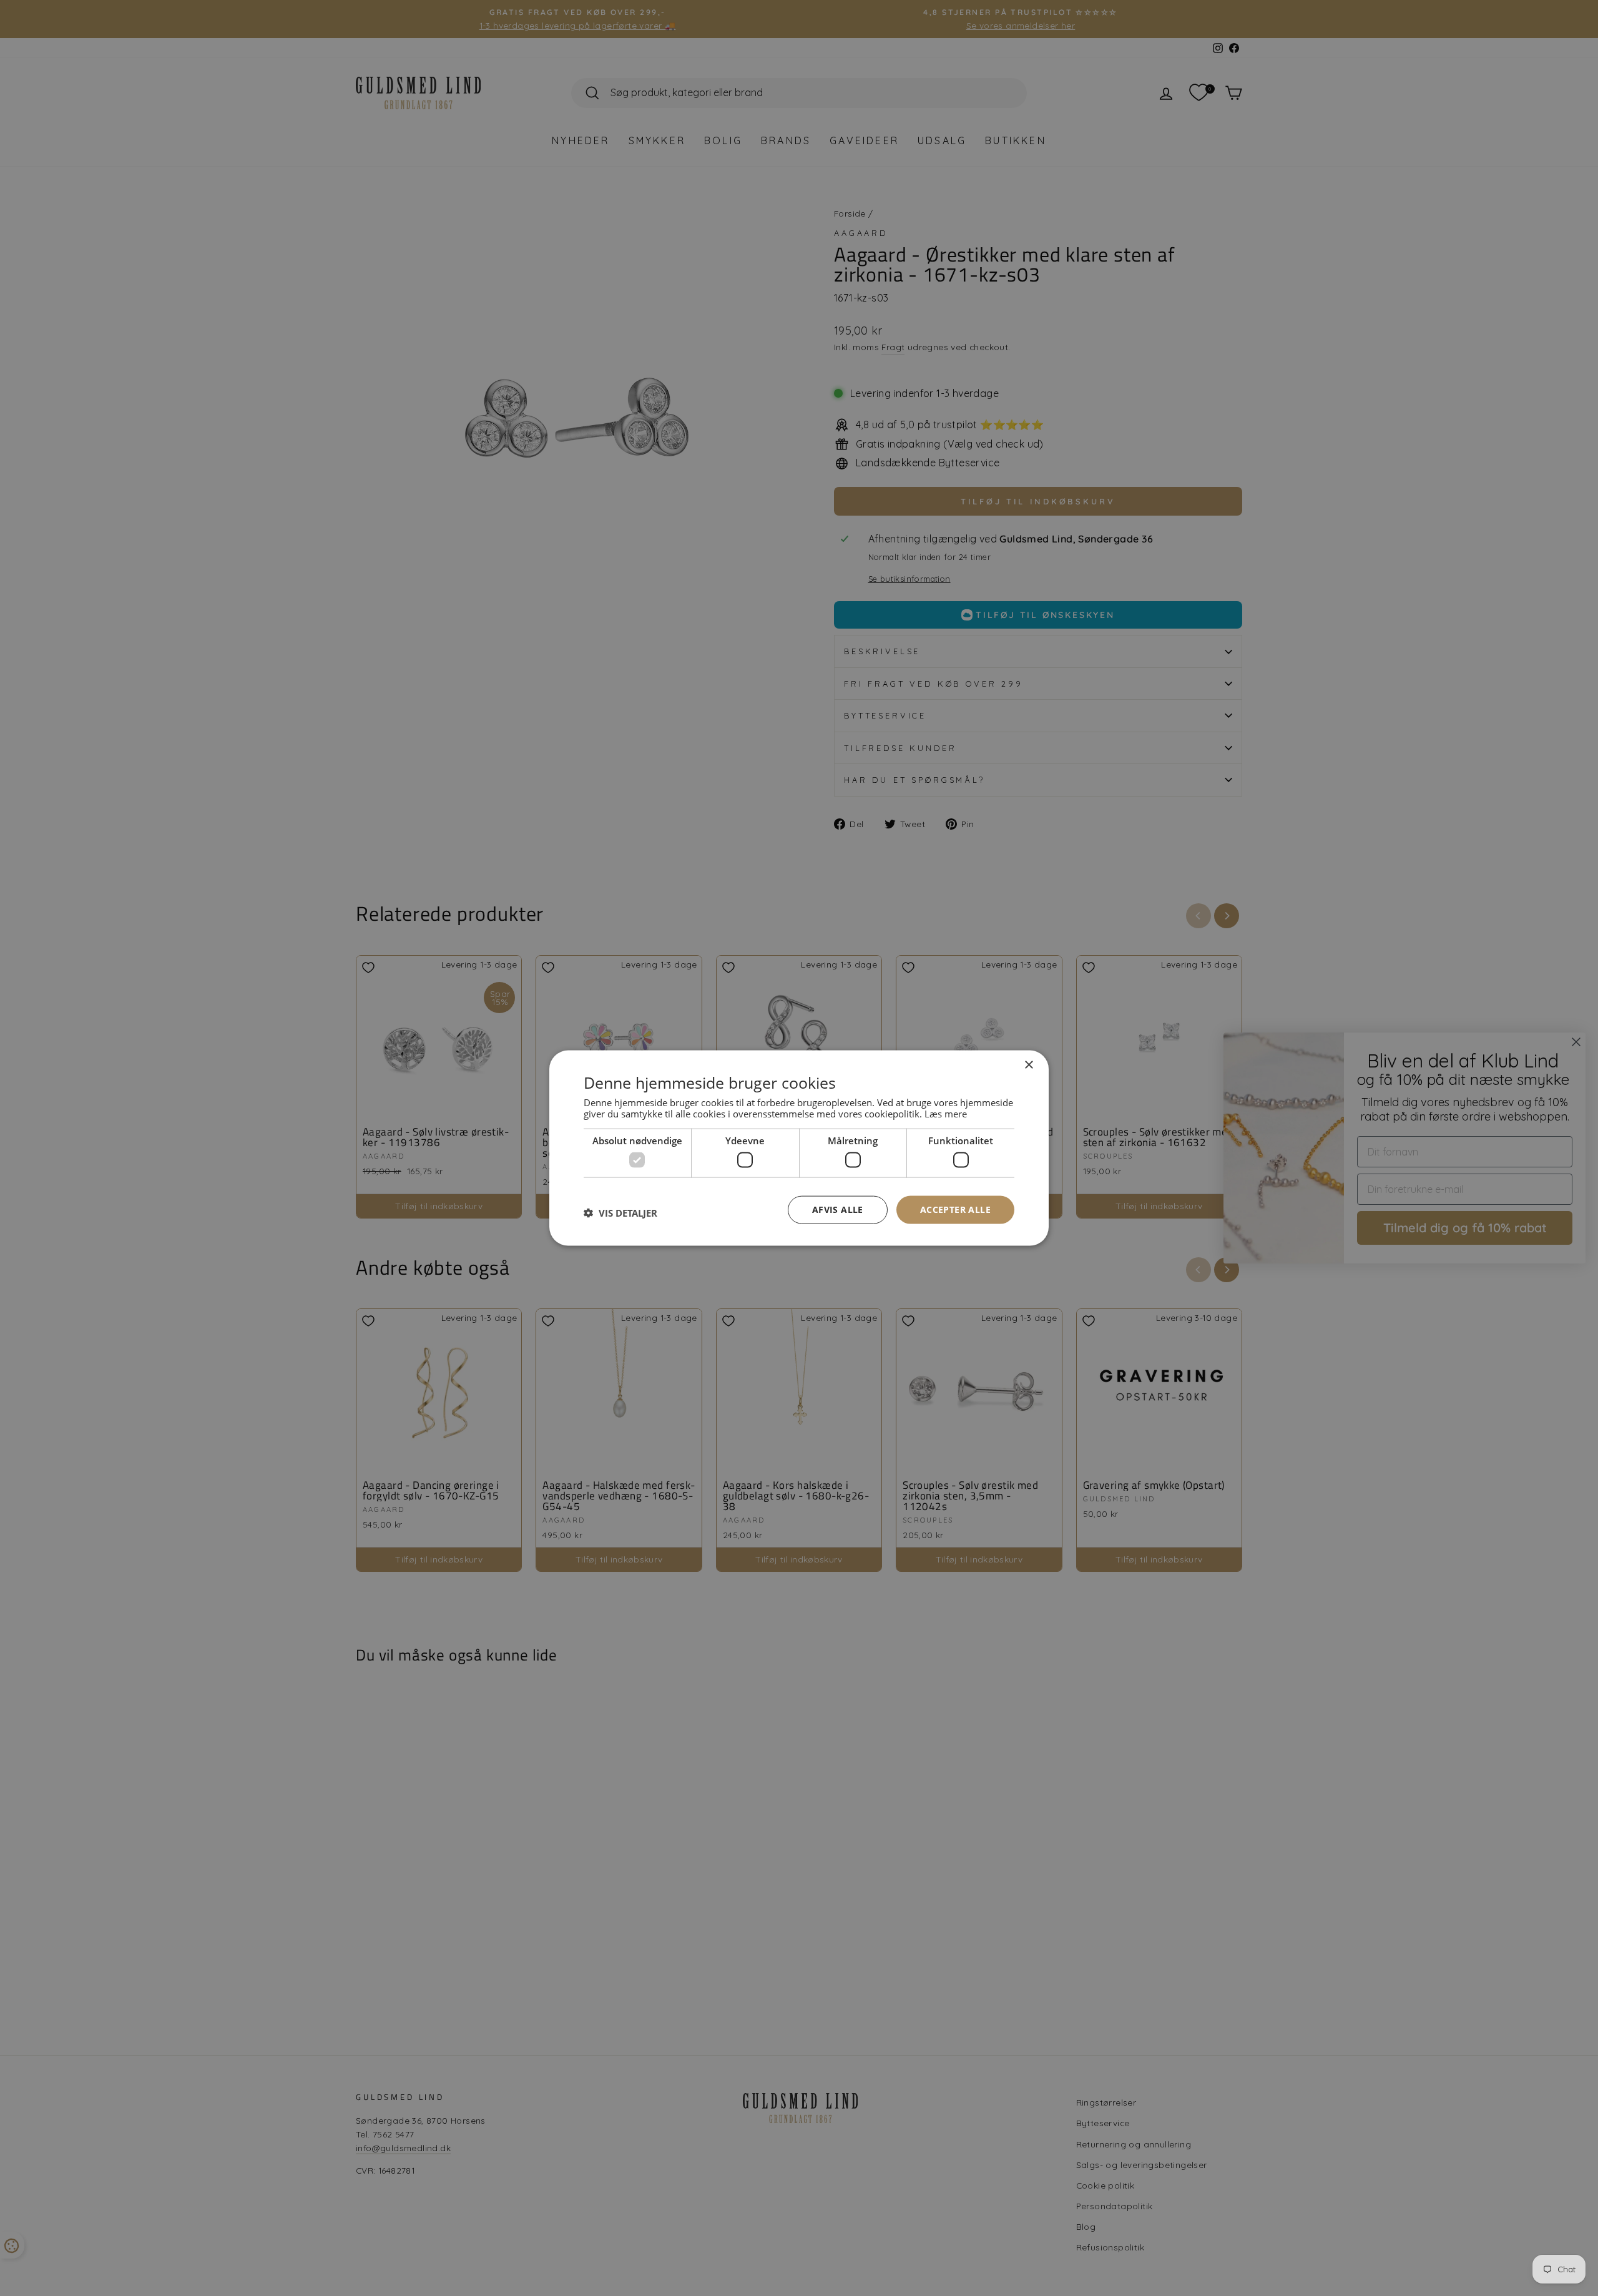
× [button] (1028, 1065)
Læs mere (946, 1113)
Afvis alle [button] (838, 1209)
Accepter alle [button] (955, 1209)
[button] (620, 1213)
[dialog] (799, 1148)
